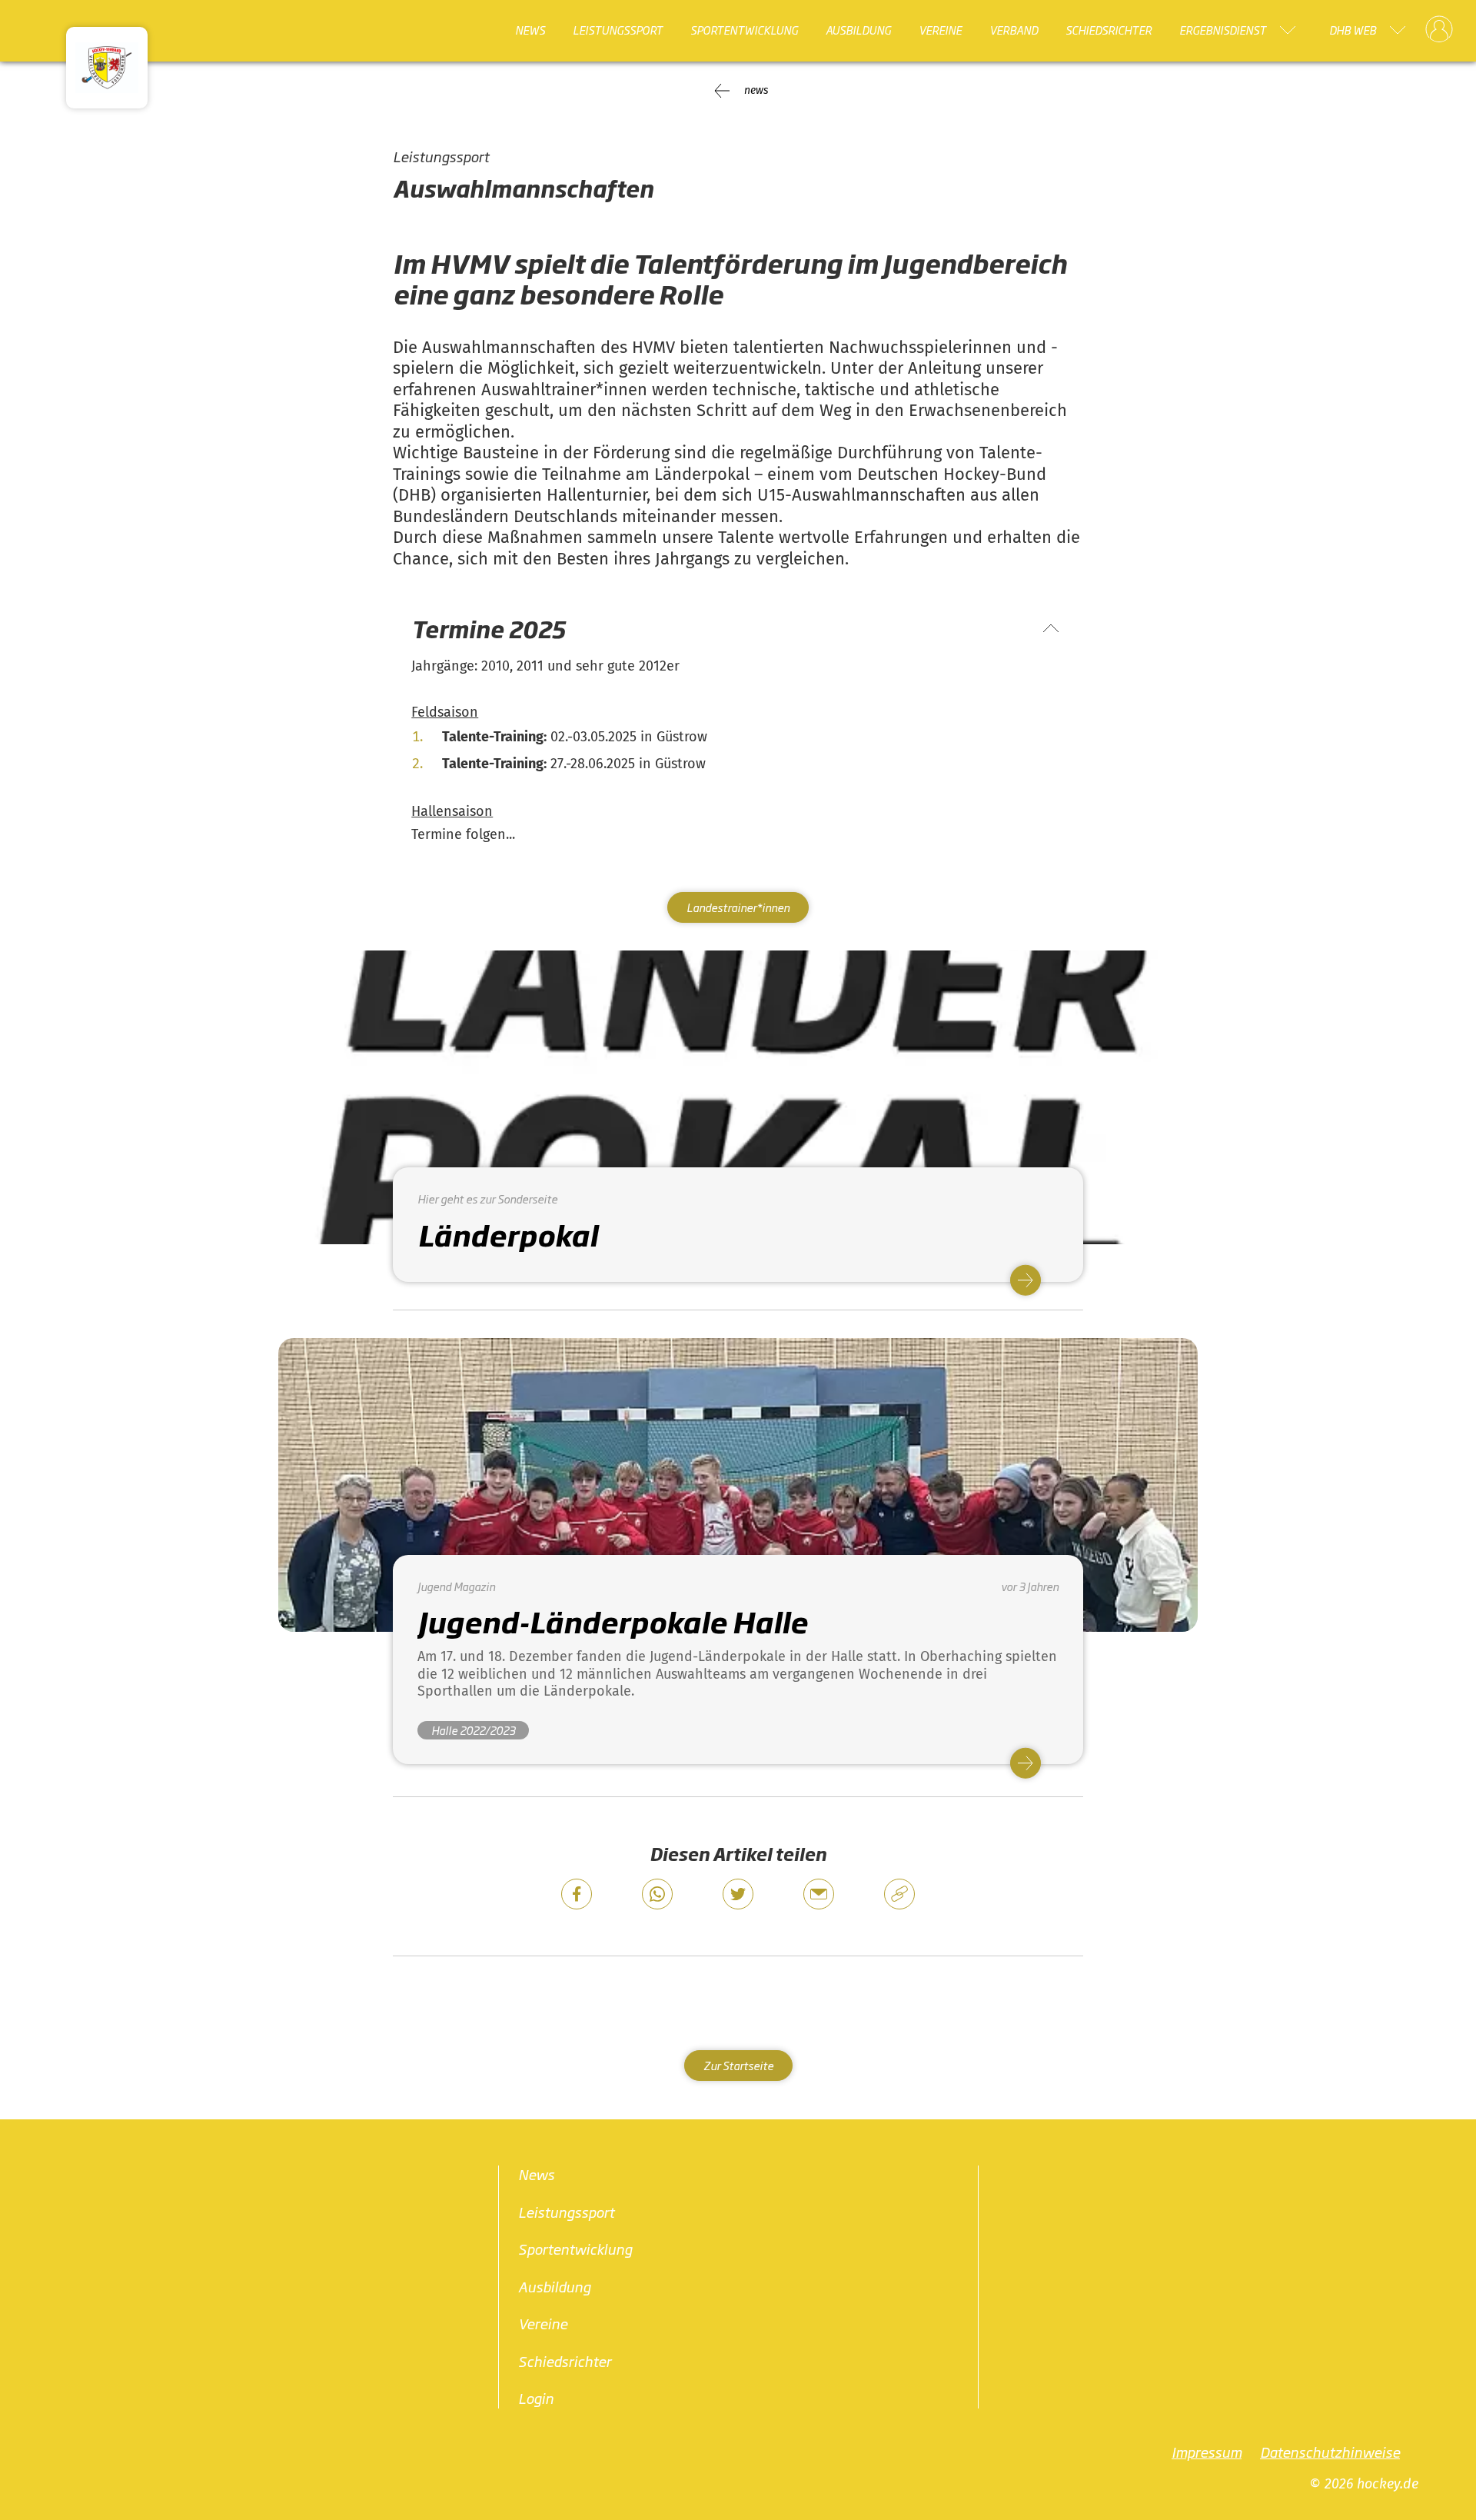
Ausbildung (858, 30)
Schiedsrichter (1109, 30)
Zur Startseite (738, 2065)
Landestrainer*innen (738, 907)
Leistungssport (618, 30)
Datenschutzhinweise (1330, 2451)
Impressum (1207, 2451)
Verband (1014, 30)
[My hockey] (1439, 30)
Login (536, 2398)
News (530, 30)
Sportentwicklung (744, 30)
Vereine (940, 30)
